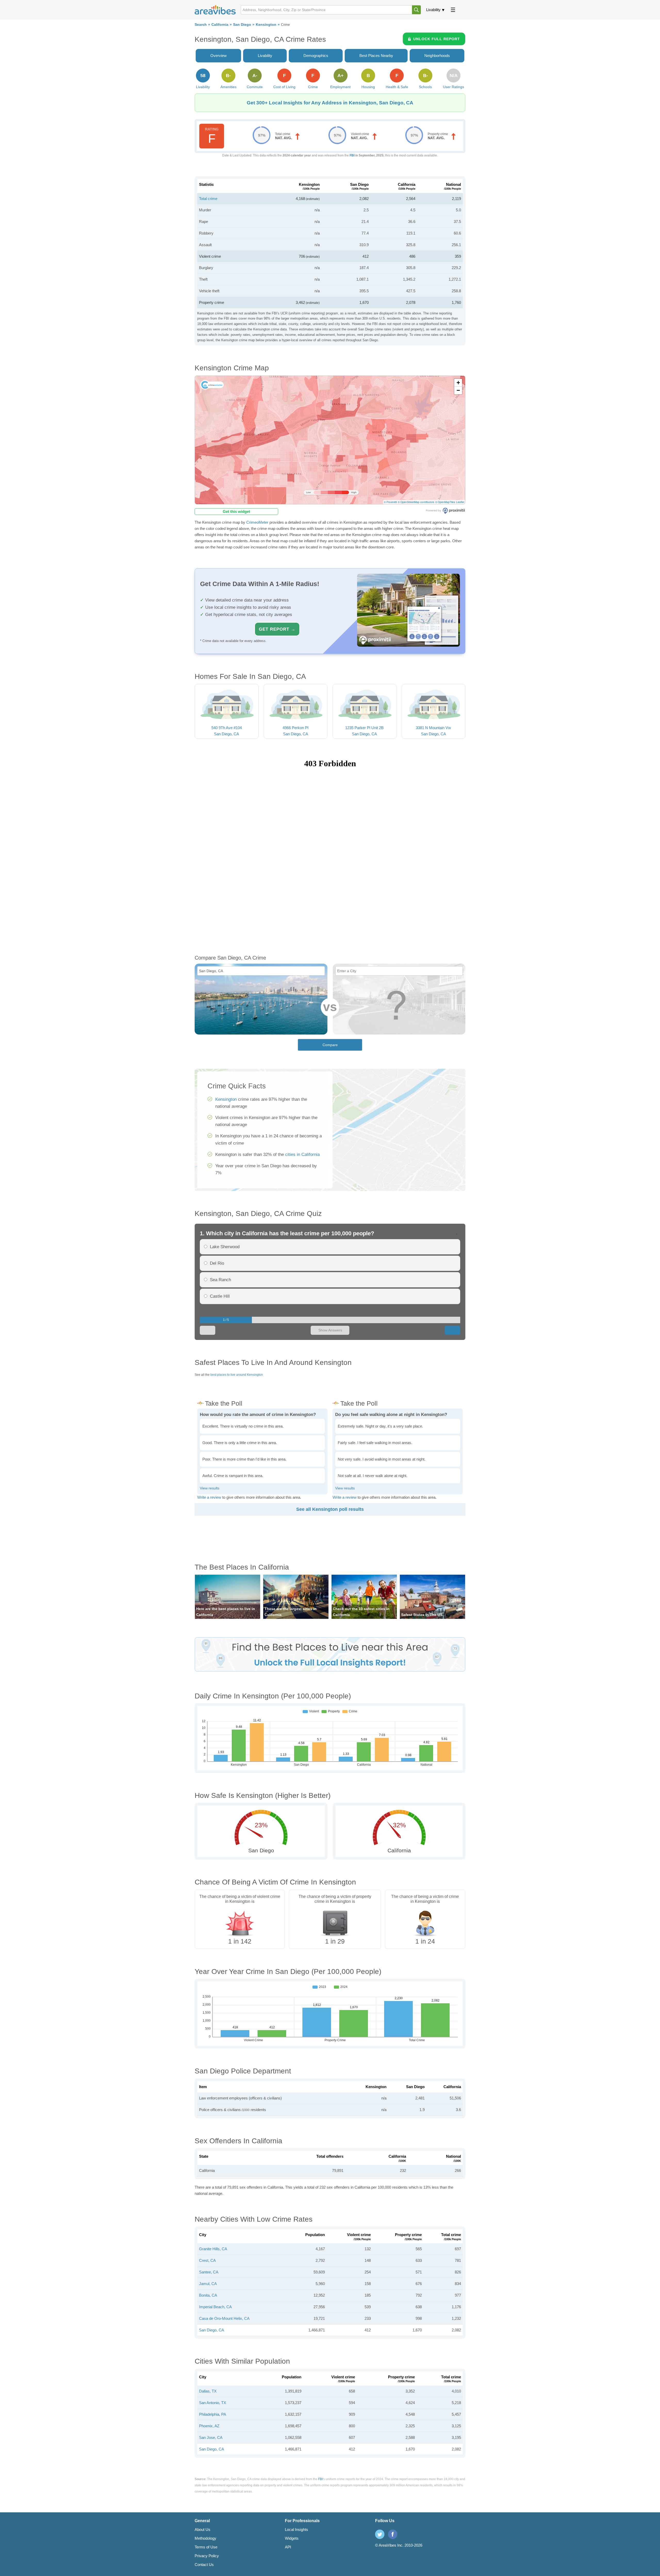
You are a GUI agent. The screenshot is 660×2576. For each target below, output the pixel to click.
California (220, 25)
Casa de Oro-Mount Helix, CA (224, 2318)
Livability (433, 10)
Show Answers (330, 1330)
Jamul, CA (208, 2284)
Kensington (266, 25)
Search (201, 25)
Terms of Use (206, 2547)
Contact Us (204, 2565)
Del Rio (217, 1263)
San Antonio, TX (213, 2403)
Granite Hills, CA (213, 2249)
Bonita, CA (208, 2295)
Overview (218, 56)
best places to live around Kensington (237, 1375)
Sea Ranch (220, 1280)
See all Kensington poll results (330, 1509)
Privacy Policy (207, 2556)
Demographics (316, 56)
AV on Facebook (393, 2534)
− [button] (458, 390)
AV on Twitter (380, 2534)
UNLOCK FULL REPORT (437, 39)
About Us (203, 2529)
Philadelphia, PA (213, 2414)
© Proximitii (390, 502)
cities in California (302, 1154)
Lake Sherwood (225, 1247)
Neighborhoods (437, 56)
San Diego (242, 25)
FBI (352, 155)
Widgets (292, 2538)
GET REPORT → (277, 629)
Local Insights (296, 2529)
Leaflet (460, 502)
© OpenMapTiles (445, 502)
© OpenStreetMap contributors (416, 502)
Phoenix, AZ (209, 2426)
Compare (330, 1045)
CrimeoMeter (257, 522)
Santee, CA (209, 2272)
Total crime (208, 199)
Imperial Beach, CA (215, 2307)
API (288, 2547)
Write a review (209, 1497)
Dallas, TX (208, 2391)
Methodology (205, 2538)
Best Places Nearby (376, 56)
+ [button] (458, 383)
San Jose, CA (211, 2437)
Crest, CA (207, 2260)
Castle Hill (220, 1296)
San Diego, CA (212, 2330)
